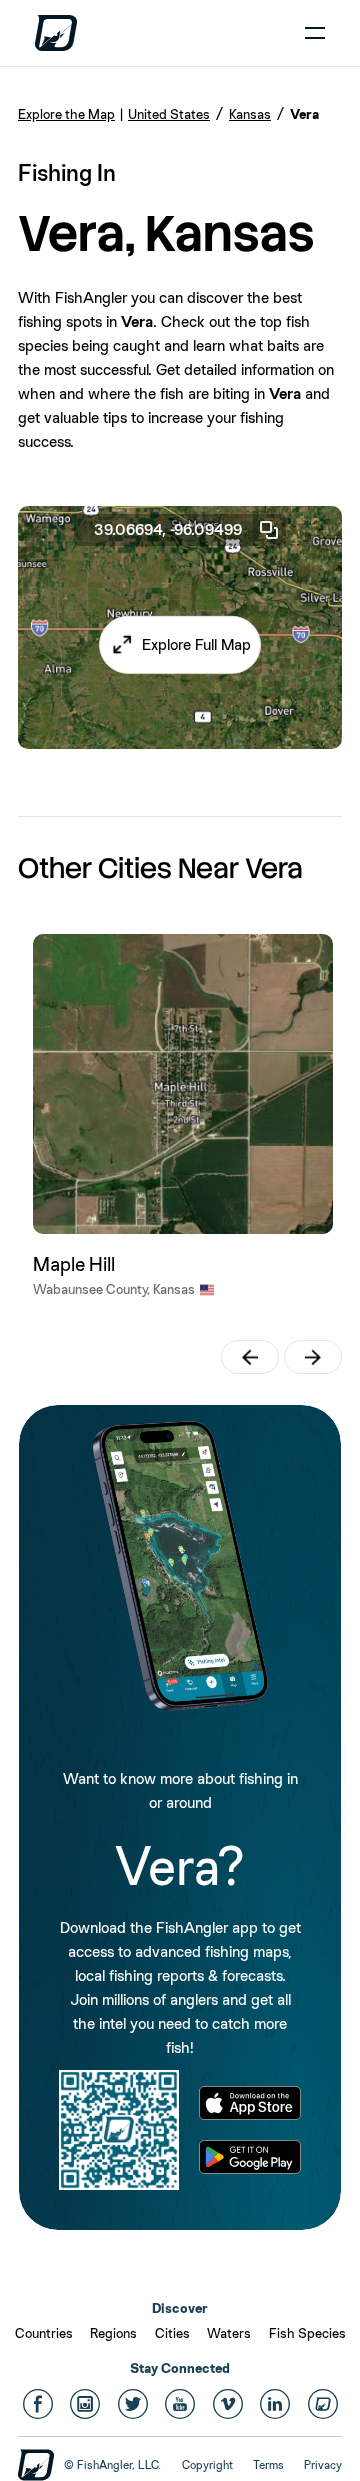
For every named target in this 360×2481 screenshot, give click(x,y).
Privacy (323, 2465)
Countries (44, 2333)
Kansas (250, 114)
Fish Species (307, 2333)
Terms (268, 2465)
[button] (180, 645)
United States (169, 114)
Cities (172, 2333)
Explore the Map (66, 114)
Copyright (207, 2465)
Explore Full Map (196, 644)
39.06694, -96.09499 (168, 529)
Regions (113, 2333)
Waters (229, 2333)
